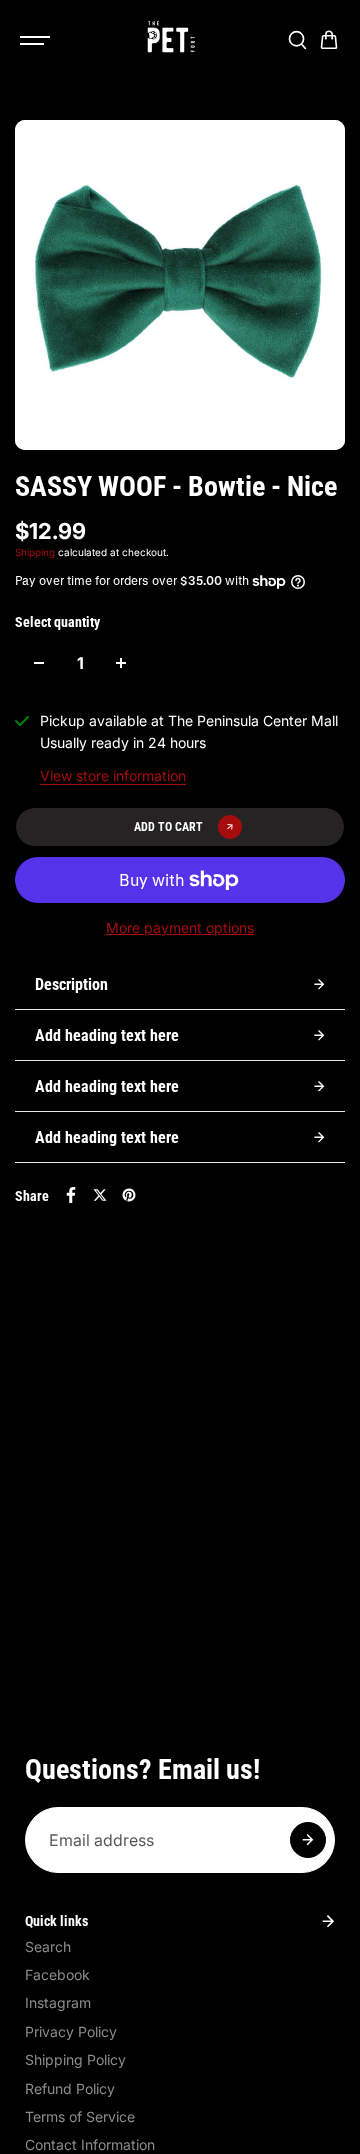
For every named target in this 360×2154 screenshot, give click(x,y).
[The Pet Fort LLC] (170, 40)
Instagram (58, 2002)
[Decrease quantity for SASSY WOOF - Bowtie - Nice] (39, 663)
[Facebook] (71, 1195)
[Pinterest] (129, 1195)
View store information (113, 775)
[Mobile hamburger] (37, 40)
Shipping (35, 552)
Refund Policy (70, 2088)
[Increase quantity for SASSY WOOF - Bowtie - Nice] (121, 663)
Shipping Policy (75, 2059)
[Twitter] (100, 1195)
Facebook (57, 1974)
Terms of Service (80, 2116)
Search (48, 1946)
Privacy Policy (71, 2031)
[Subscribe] (308, 1840)
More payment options (180, 927)
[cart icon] (329, 40)
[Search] (297, 40)
